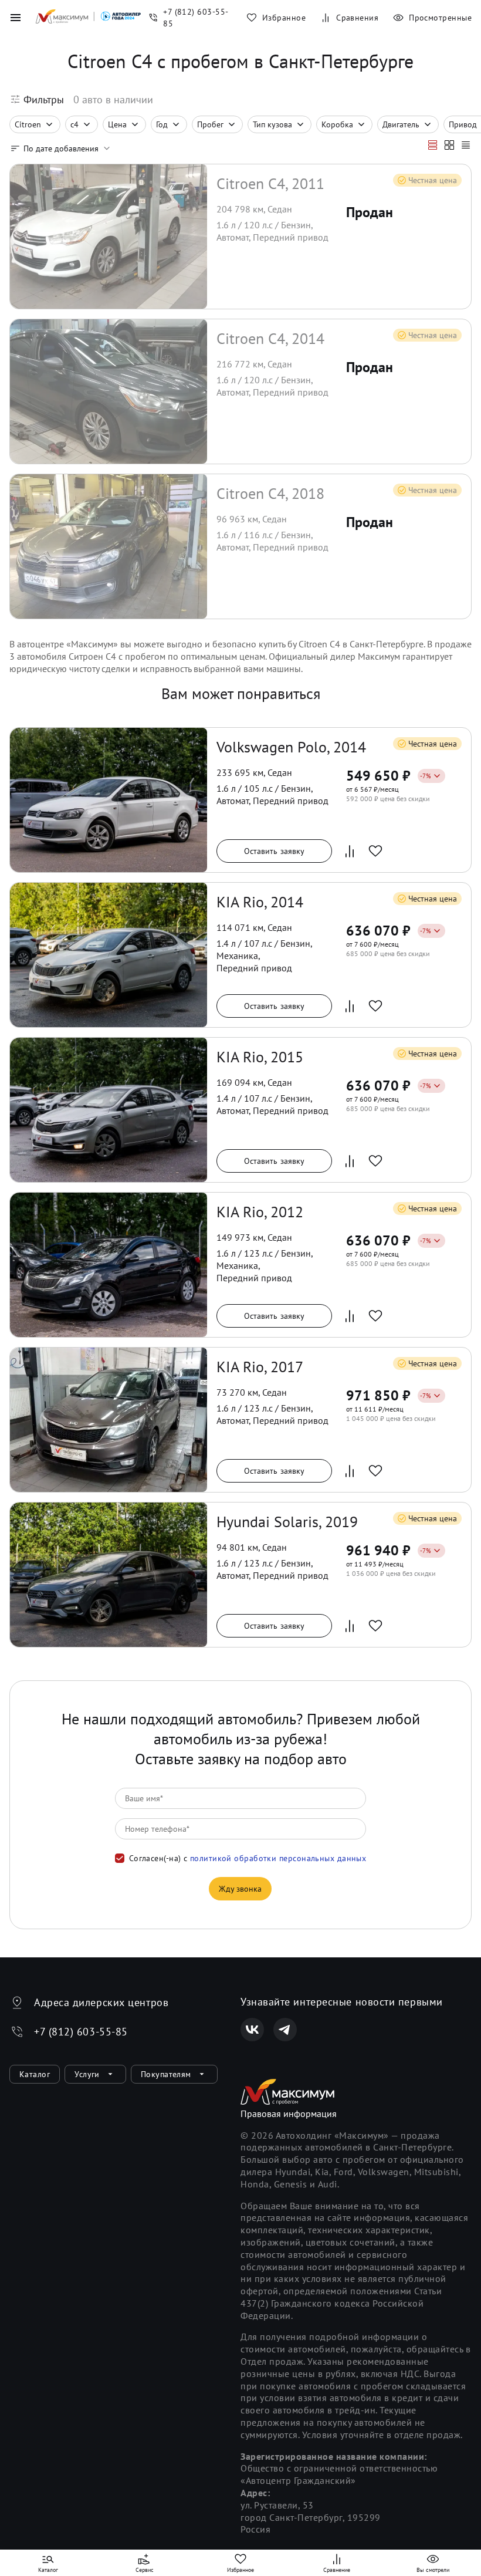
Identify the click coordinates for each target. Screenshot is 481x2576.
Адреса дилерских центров (101, 2002)
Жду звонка (240, 1889)
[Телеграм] (285, 2030)
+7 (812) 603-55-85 (81, 2032)
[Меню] (15, 18)
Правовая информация (289, 2114)
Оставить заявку (275, 851)
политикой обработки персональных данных (278, 1858)
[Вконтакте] (252, 2030)
